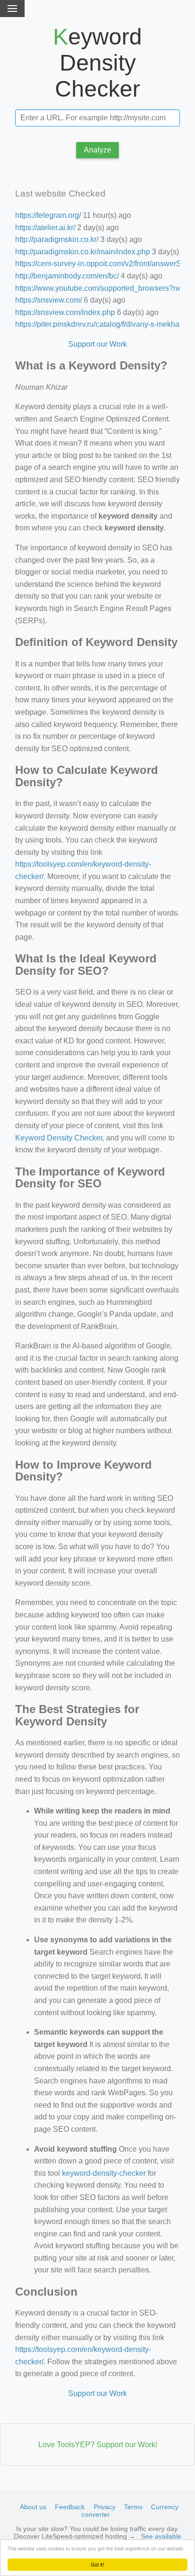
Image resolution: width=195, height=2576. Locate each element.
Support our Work (97, 344)
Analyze (97, 150)
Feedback (70, 2507)
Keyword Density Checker (59, 1138)
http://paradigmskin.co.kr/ (57, 239)
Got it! (97, 2564)
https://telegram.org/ (48, 215)
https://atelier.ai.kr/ (45, 228)
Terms (133, 2507)
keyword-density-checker (104, 2173)
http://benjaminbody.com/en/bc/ (67, 276)
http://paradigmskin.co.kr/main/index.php (83, 252)
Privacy (105, 2507)
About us (33, 2507)
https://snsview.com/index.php (65, 312)
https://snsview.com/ (49, 300)
